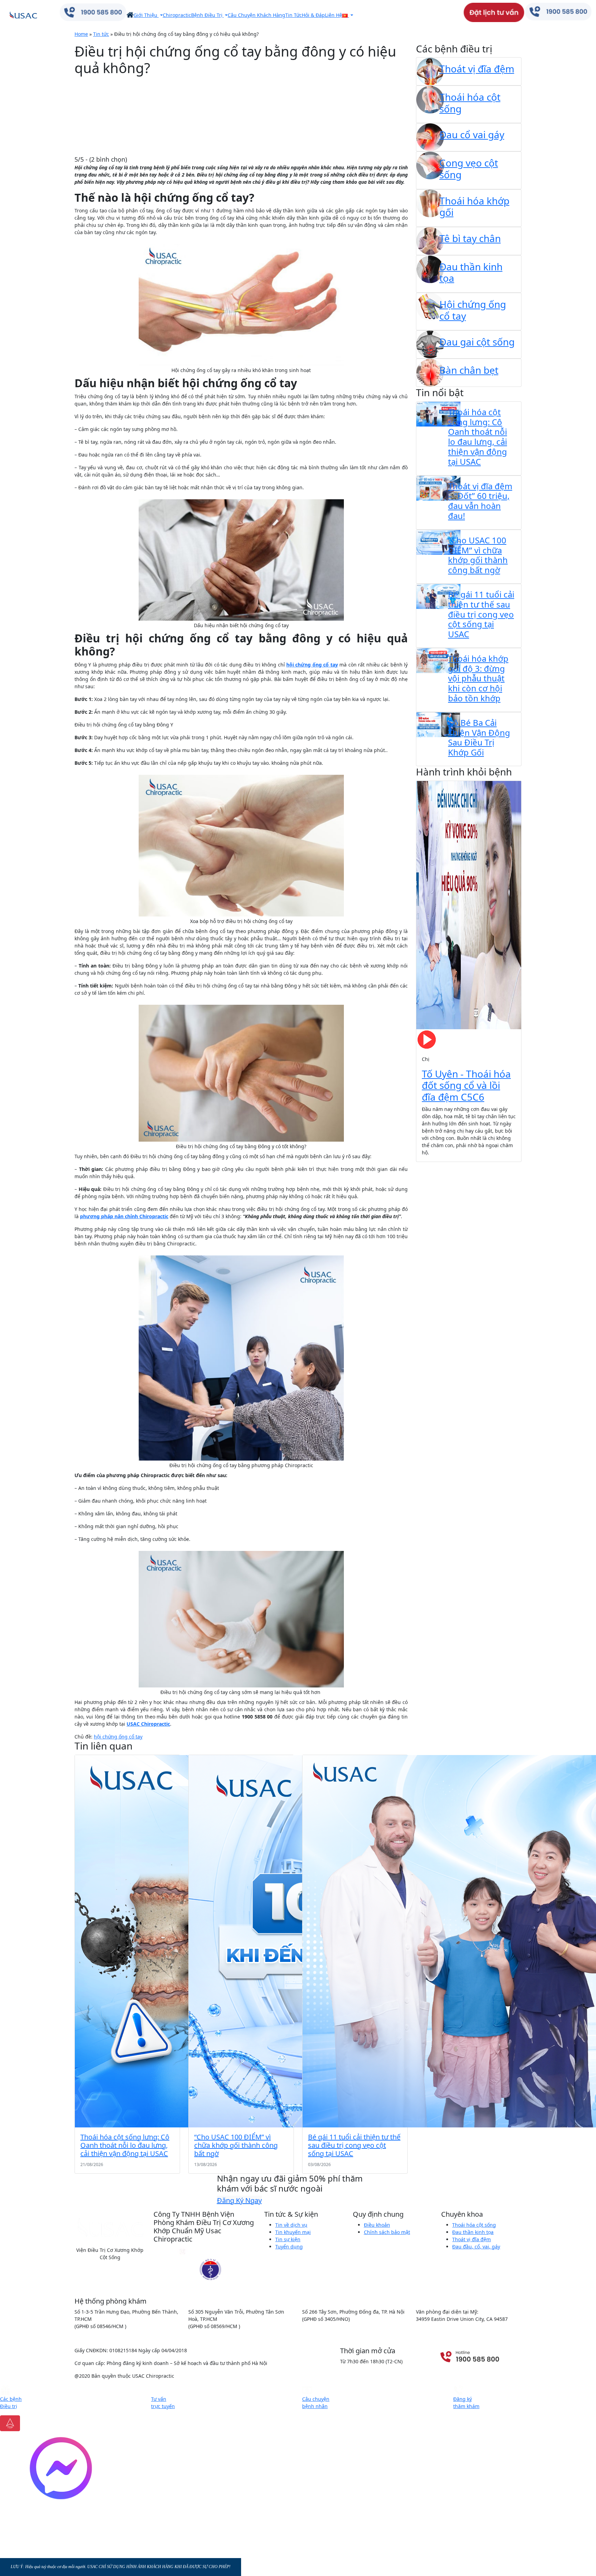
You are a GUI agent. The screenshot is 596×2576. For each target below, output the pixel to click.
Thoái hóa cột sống (474, 2225)
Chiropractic (177, 15)
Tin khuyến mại (293, 2232)
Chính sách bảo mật (387, 2232)
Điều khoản (377, 2225)
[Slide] (438, 1152)
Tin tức (101, 34)
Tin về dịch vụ (291, 2225)
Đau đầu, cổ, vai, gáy (476, 2247)
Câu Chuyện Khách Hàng (256, 15)
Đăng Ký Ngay (239, 2200)
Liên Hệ (334, 15)
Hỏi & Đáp (313, 15)
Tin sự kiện (288, 2239)
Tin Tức (294, 15)
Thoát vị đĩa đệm (471, 2239)
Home (81, 34)
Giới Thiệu (146, 15)
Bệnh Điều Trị (207, 15)
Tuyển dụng (289, 2247)
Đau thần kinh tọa (473, 2232)
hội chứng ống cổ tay (118, 1737)
